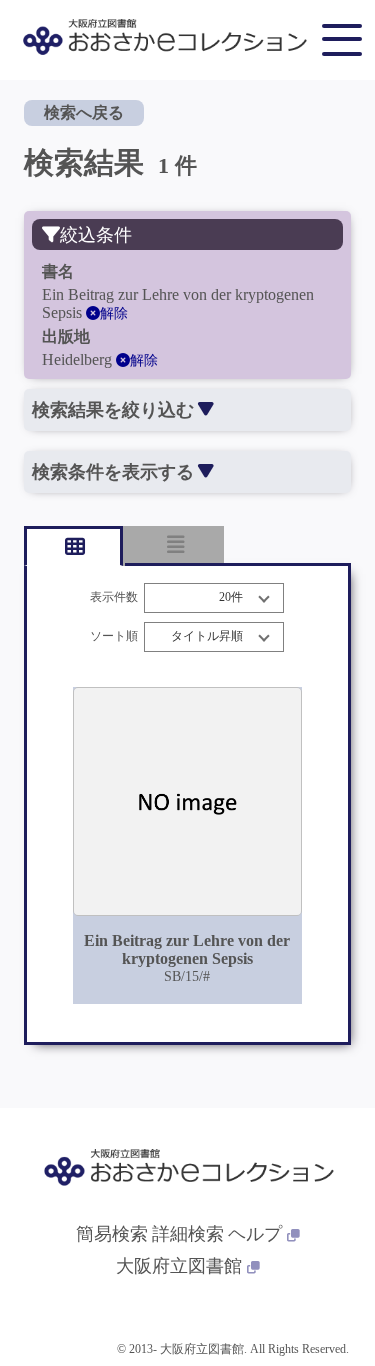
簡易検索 (112, 1234)
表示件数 (114, 597)
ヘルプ (255, 1234)
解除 (114, 313)
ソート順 (114, 636)
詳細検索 (188, 1234)
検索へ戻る (84, 112)
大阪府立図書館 (179, 1266)
